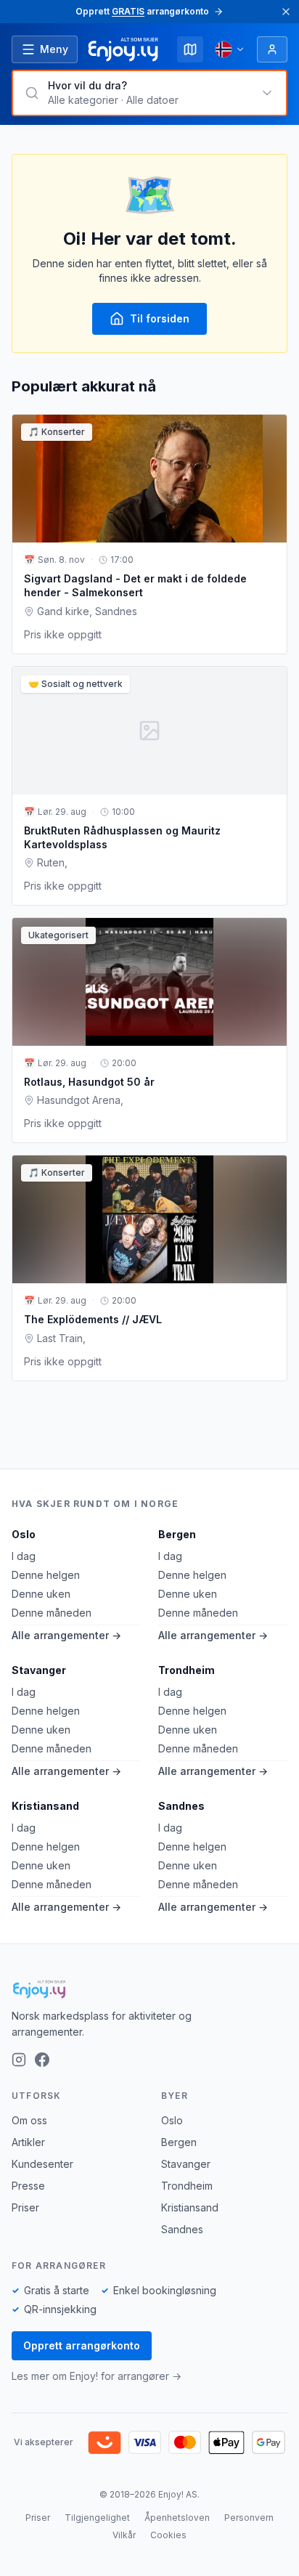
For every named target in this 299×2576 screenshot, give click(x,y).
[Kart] (190, 49)
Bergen (177, 1534)
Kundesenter (42, 2164)
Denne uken (41, 1594)
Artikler (28, 2142)
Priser (25, 2207)
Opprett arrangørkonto (82, 2345)
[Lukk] (286, 12)
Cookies (168, 2535)
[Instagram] (19, 2060)
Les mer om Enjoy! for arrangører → (97, 2376)
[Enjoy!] (149, 1989)
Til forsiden (160, 318)
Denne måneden (52, 1613)
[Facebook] (42, 2060)
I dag (24, 1556)
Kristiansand (45, 1806)
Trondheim (187, 1670)
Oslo (24, 1534)
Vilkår (124, 2535)
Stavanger (39, 1670)
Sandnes (181, 1806)
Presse (28, 2186)
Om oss (29, 2120)
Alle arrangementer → (66, 1635)
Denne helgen (46, 1575)
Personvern (249, 2518)
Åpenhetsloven (177, 2518)
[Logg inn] (272, 49)
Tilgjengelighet (97, 2518)
